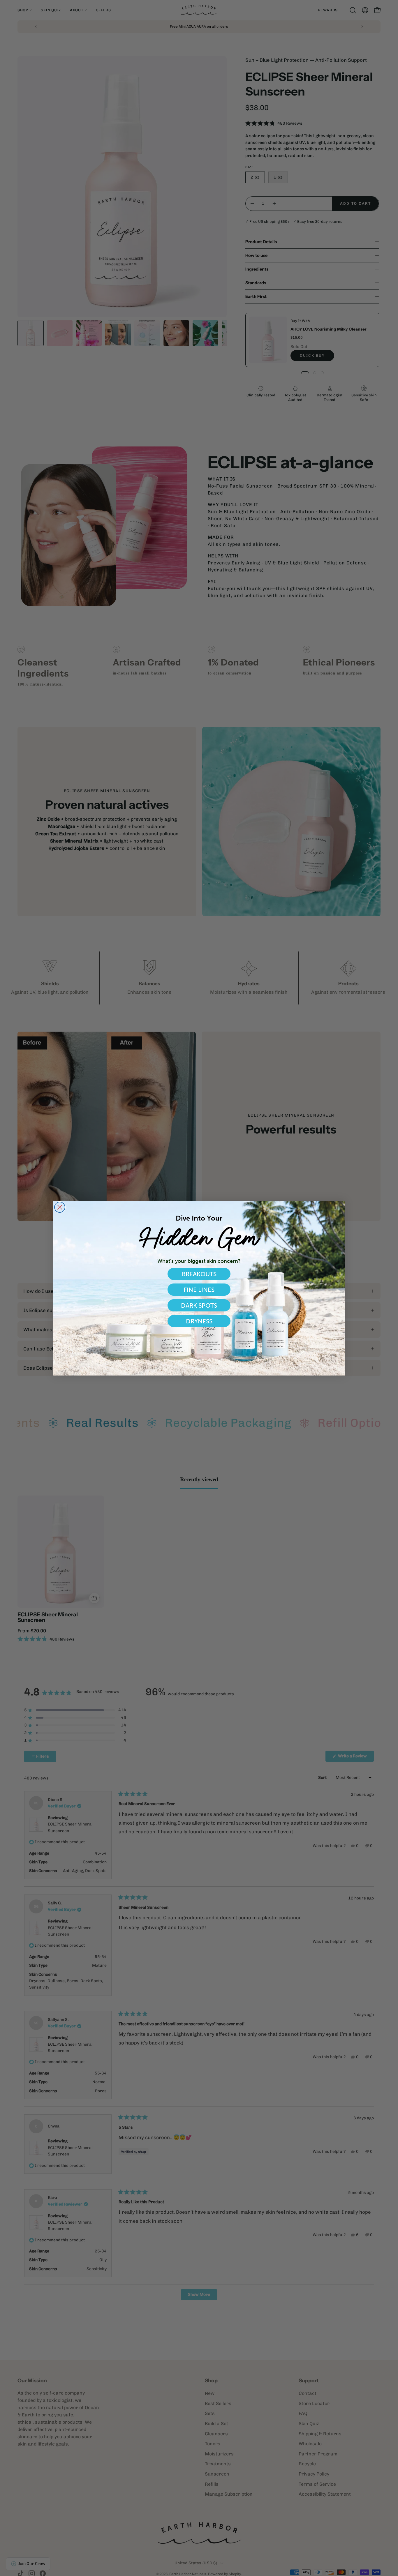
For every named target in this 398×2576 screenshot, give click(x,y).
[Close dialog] (60, 1207)
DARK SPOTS (199, 1305)
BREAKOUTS (199, 1274)
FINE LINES (199, 1290)
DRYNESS (199, 1321)
